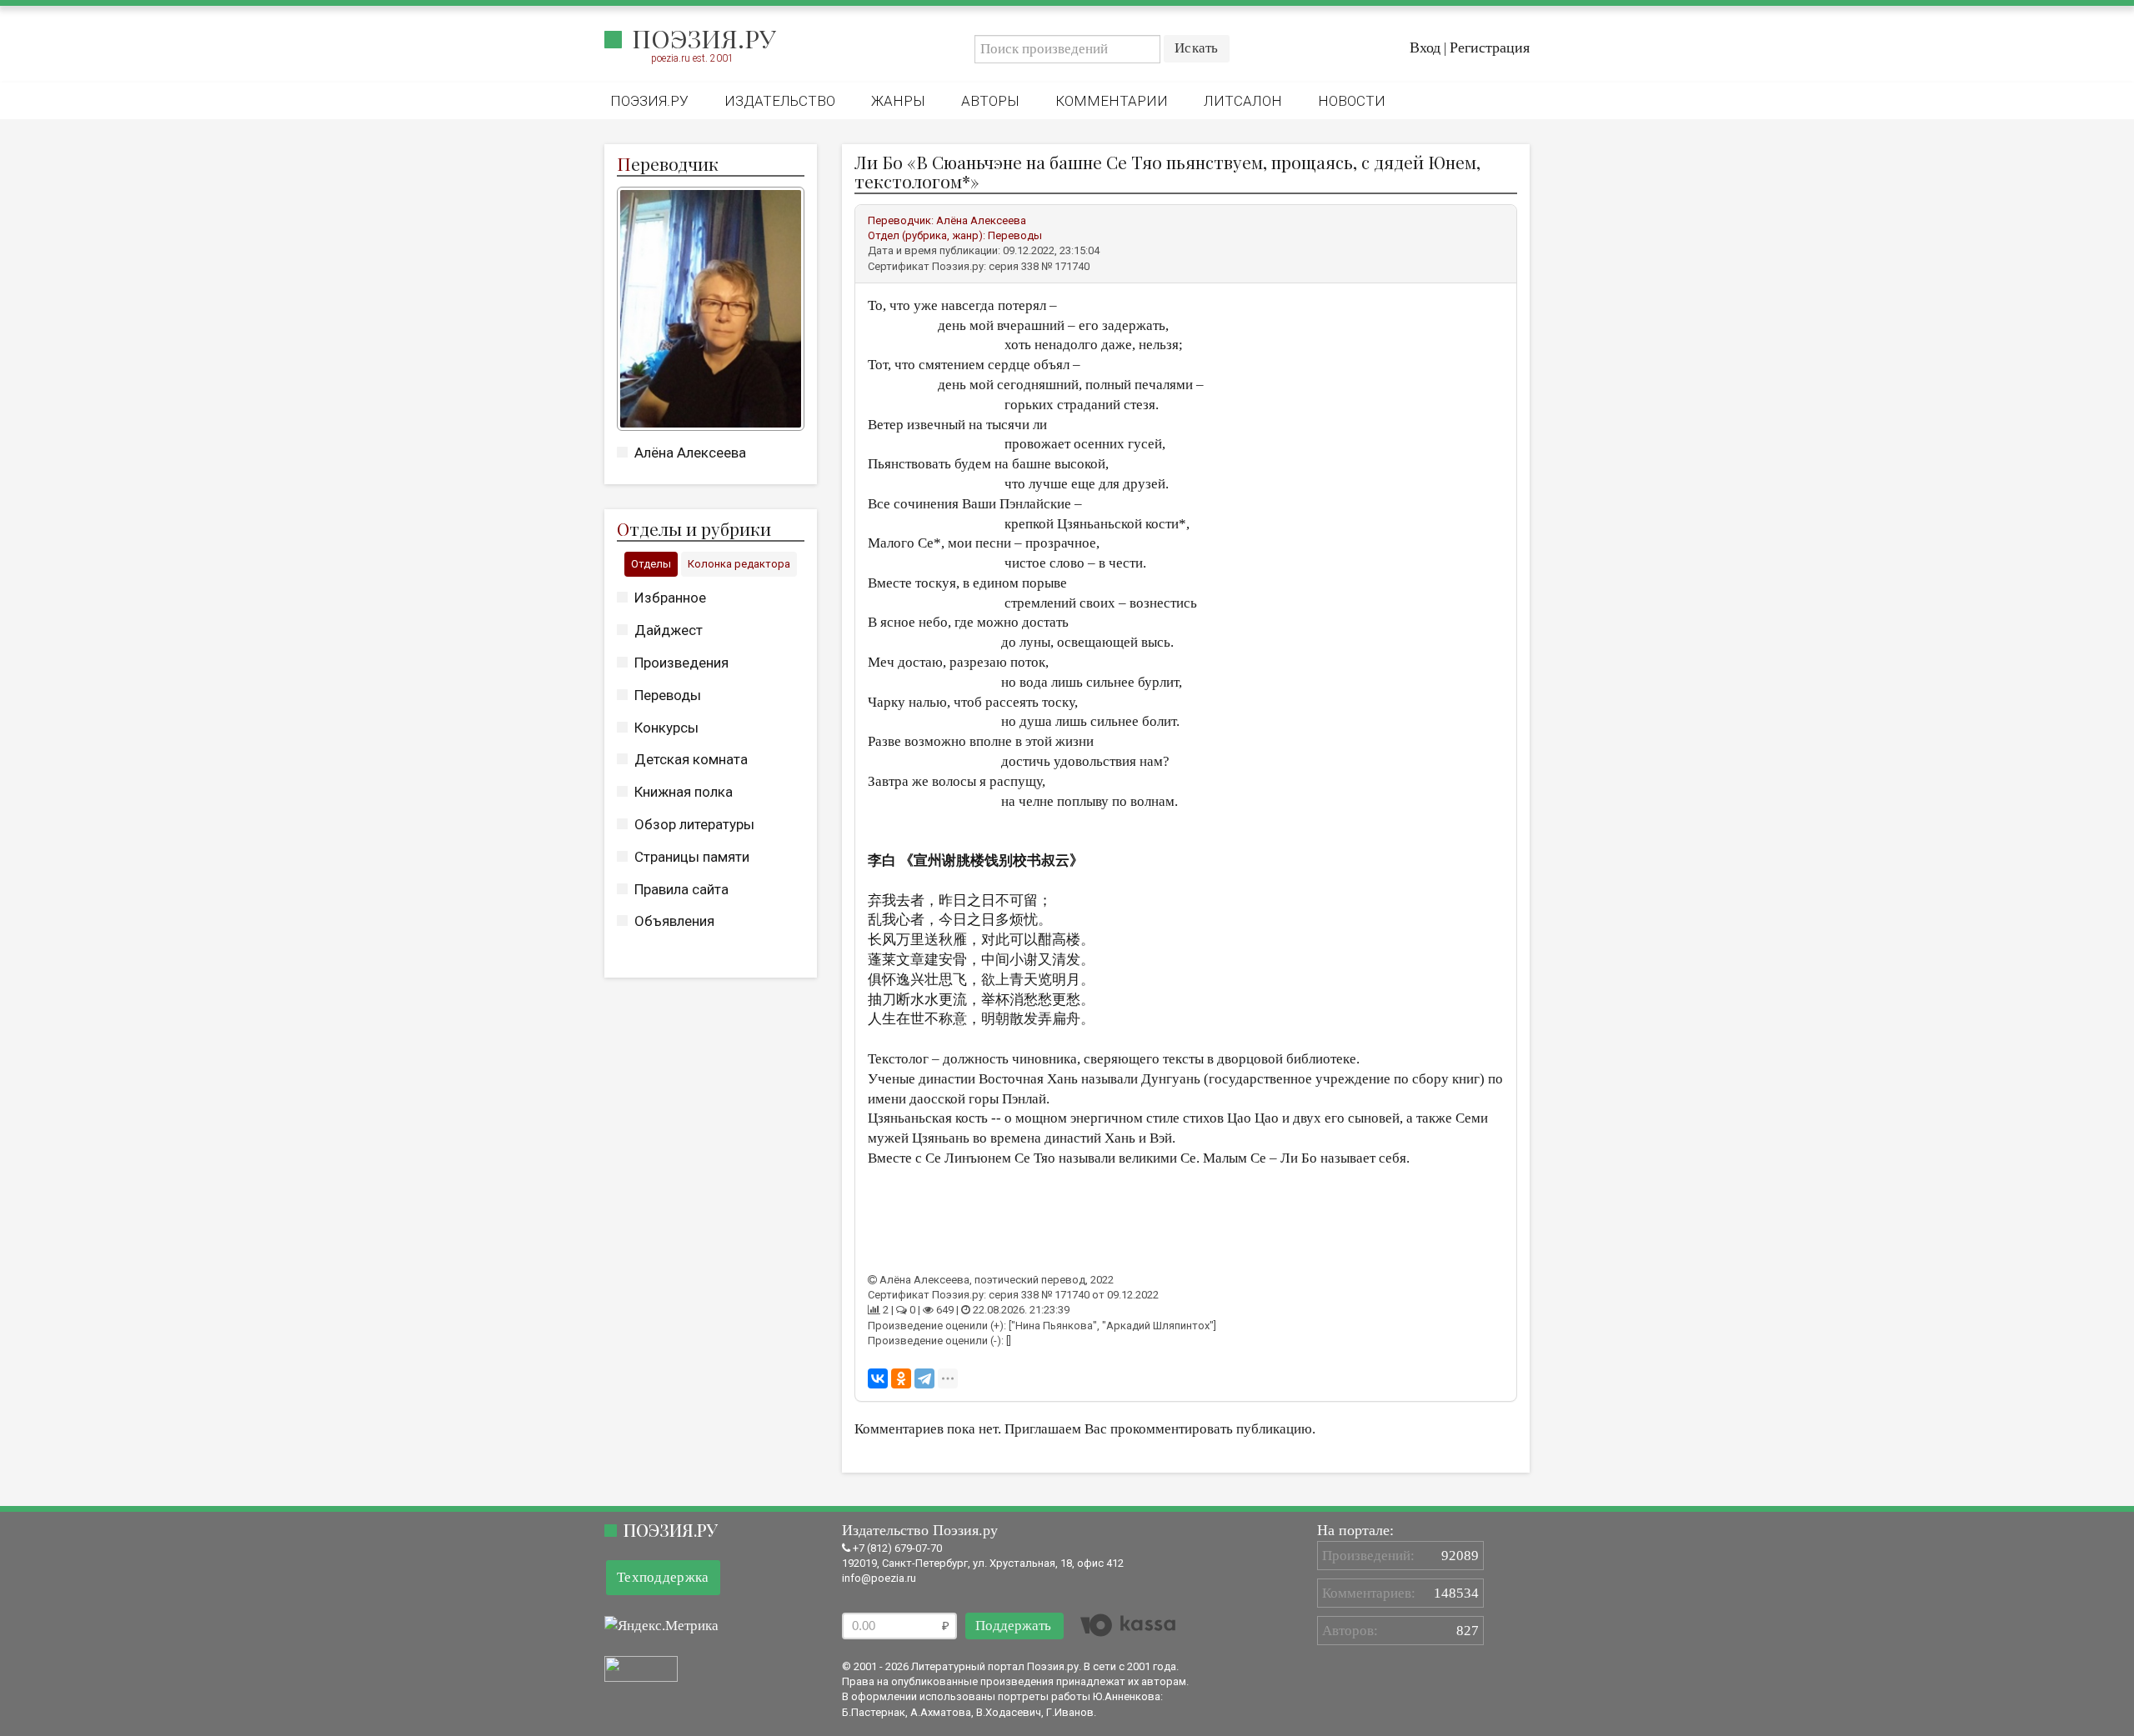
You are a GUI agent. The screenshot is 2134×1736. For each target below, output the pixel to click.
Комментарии (1112, 101)
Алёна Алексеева (690, 453)
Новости (1352, 101)
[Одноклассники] (901, 1378)
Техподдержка (663, 1577)
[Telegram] (924, 1378)
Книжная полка (684, 792)
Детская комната (691, 759)
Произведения (681, 663)
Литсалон (1243, 101)
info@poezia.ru (879, 1578)
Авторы (990, 101)
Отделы (651, 564)
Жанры (898, 101)
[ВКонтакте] (878, 1378)
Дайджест (669, 630)
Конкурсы (666, 728)
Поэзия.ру (704, 38)
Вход (1425, 48)
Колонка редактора (739, 564)
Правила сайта (681, 889)
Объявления (674, 921)
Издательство (780, 101)
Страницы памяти (692, 857)
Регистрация (1490, 48)
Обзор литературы (694, 824)
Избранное (670, 598)
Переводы (668, 695)
